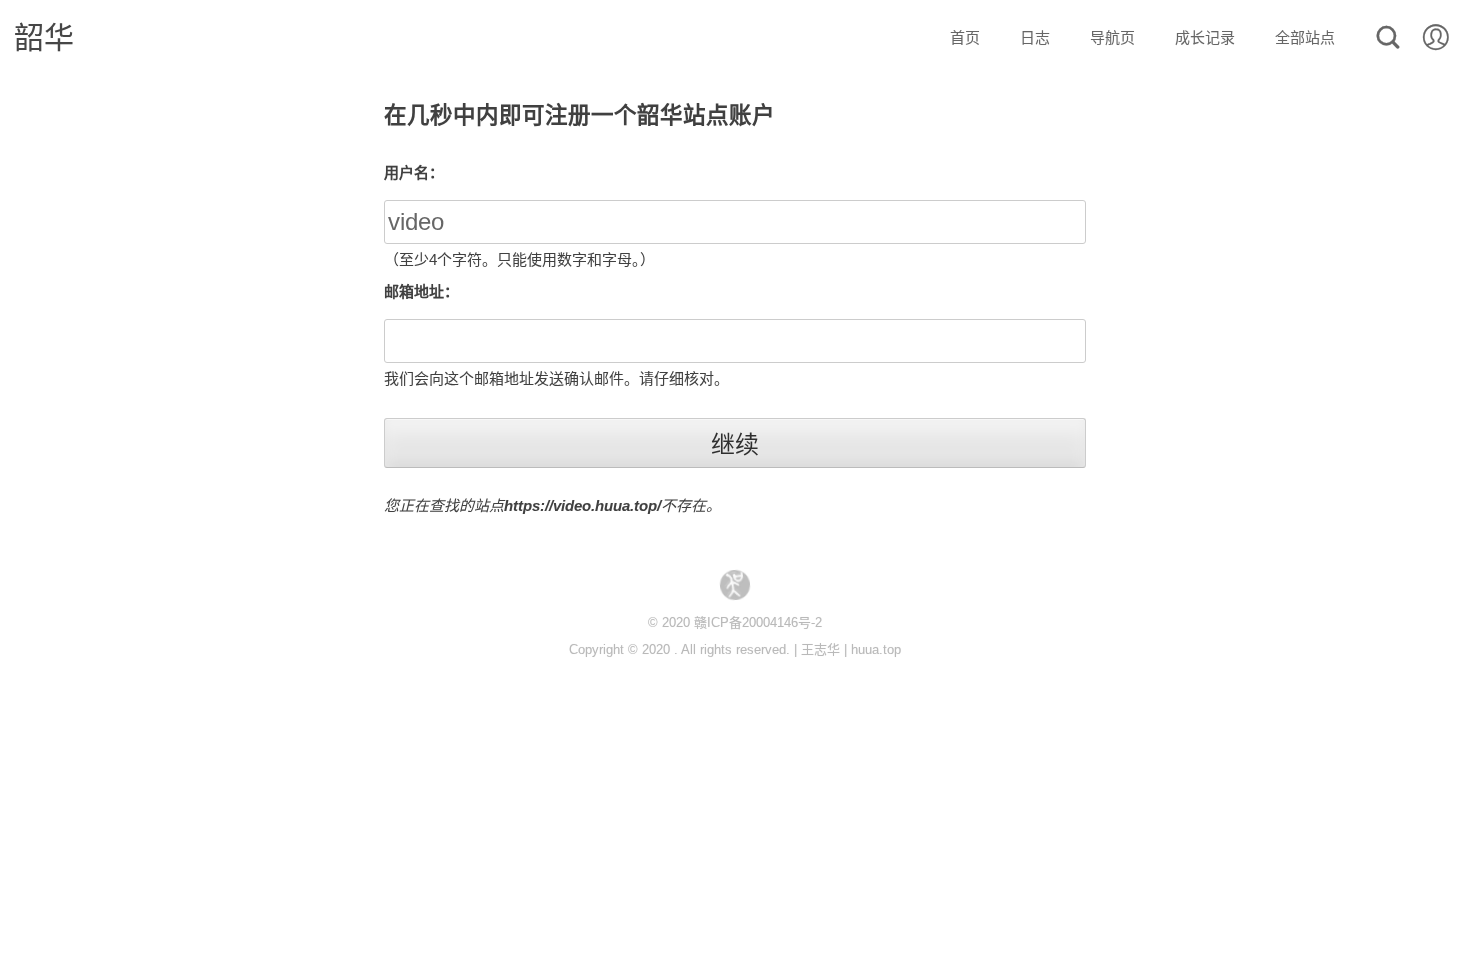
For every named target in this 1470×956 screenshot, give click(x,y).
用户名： (414, 172)
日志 (1035, 37)
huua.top (876, 649)
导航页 (1112, 37)
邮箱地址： (421, 291)
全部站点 (1305, 37)
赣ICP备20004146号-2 (758, 622)
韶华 (44, 37)
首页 (965, 37)
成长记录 (1205, 37)
